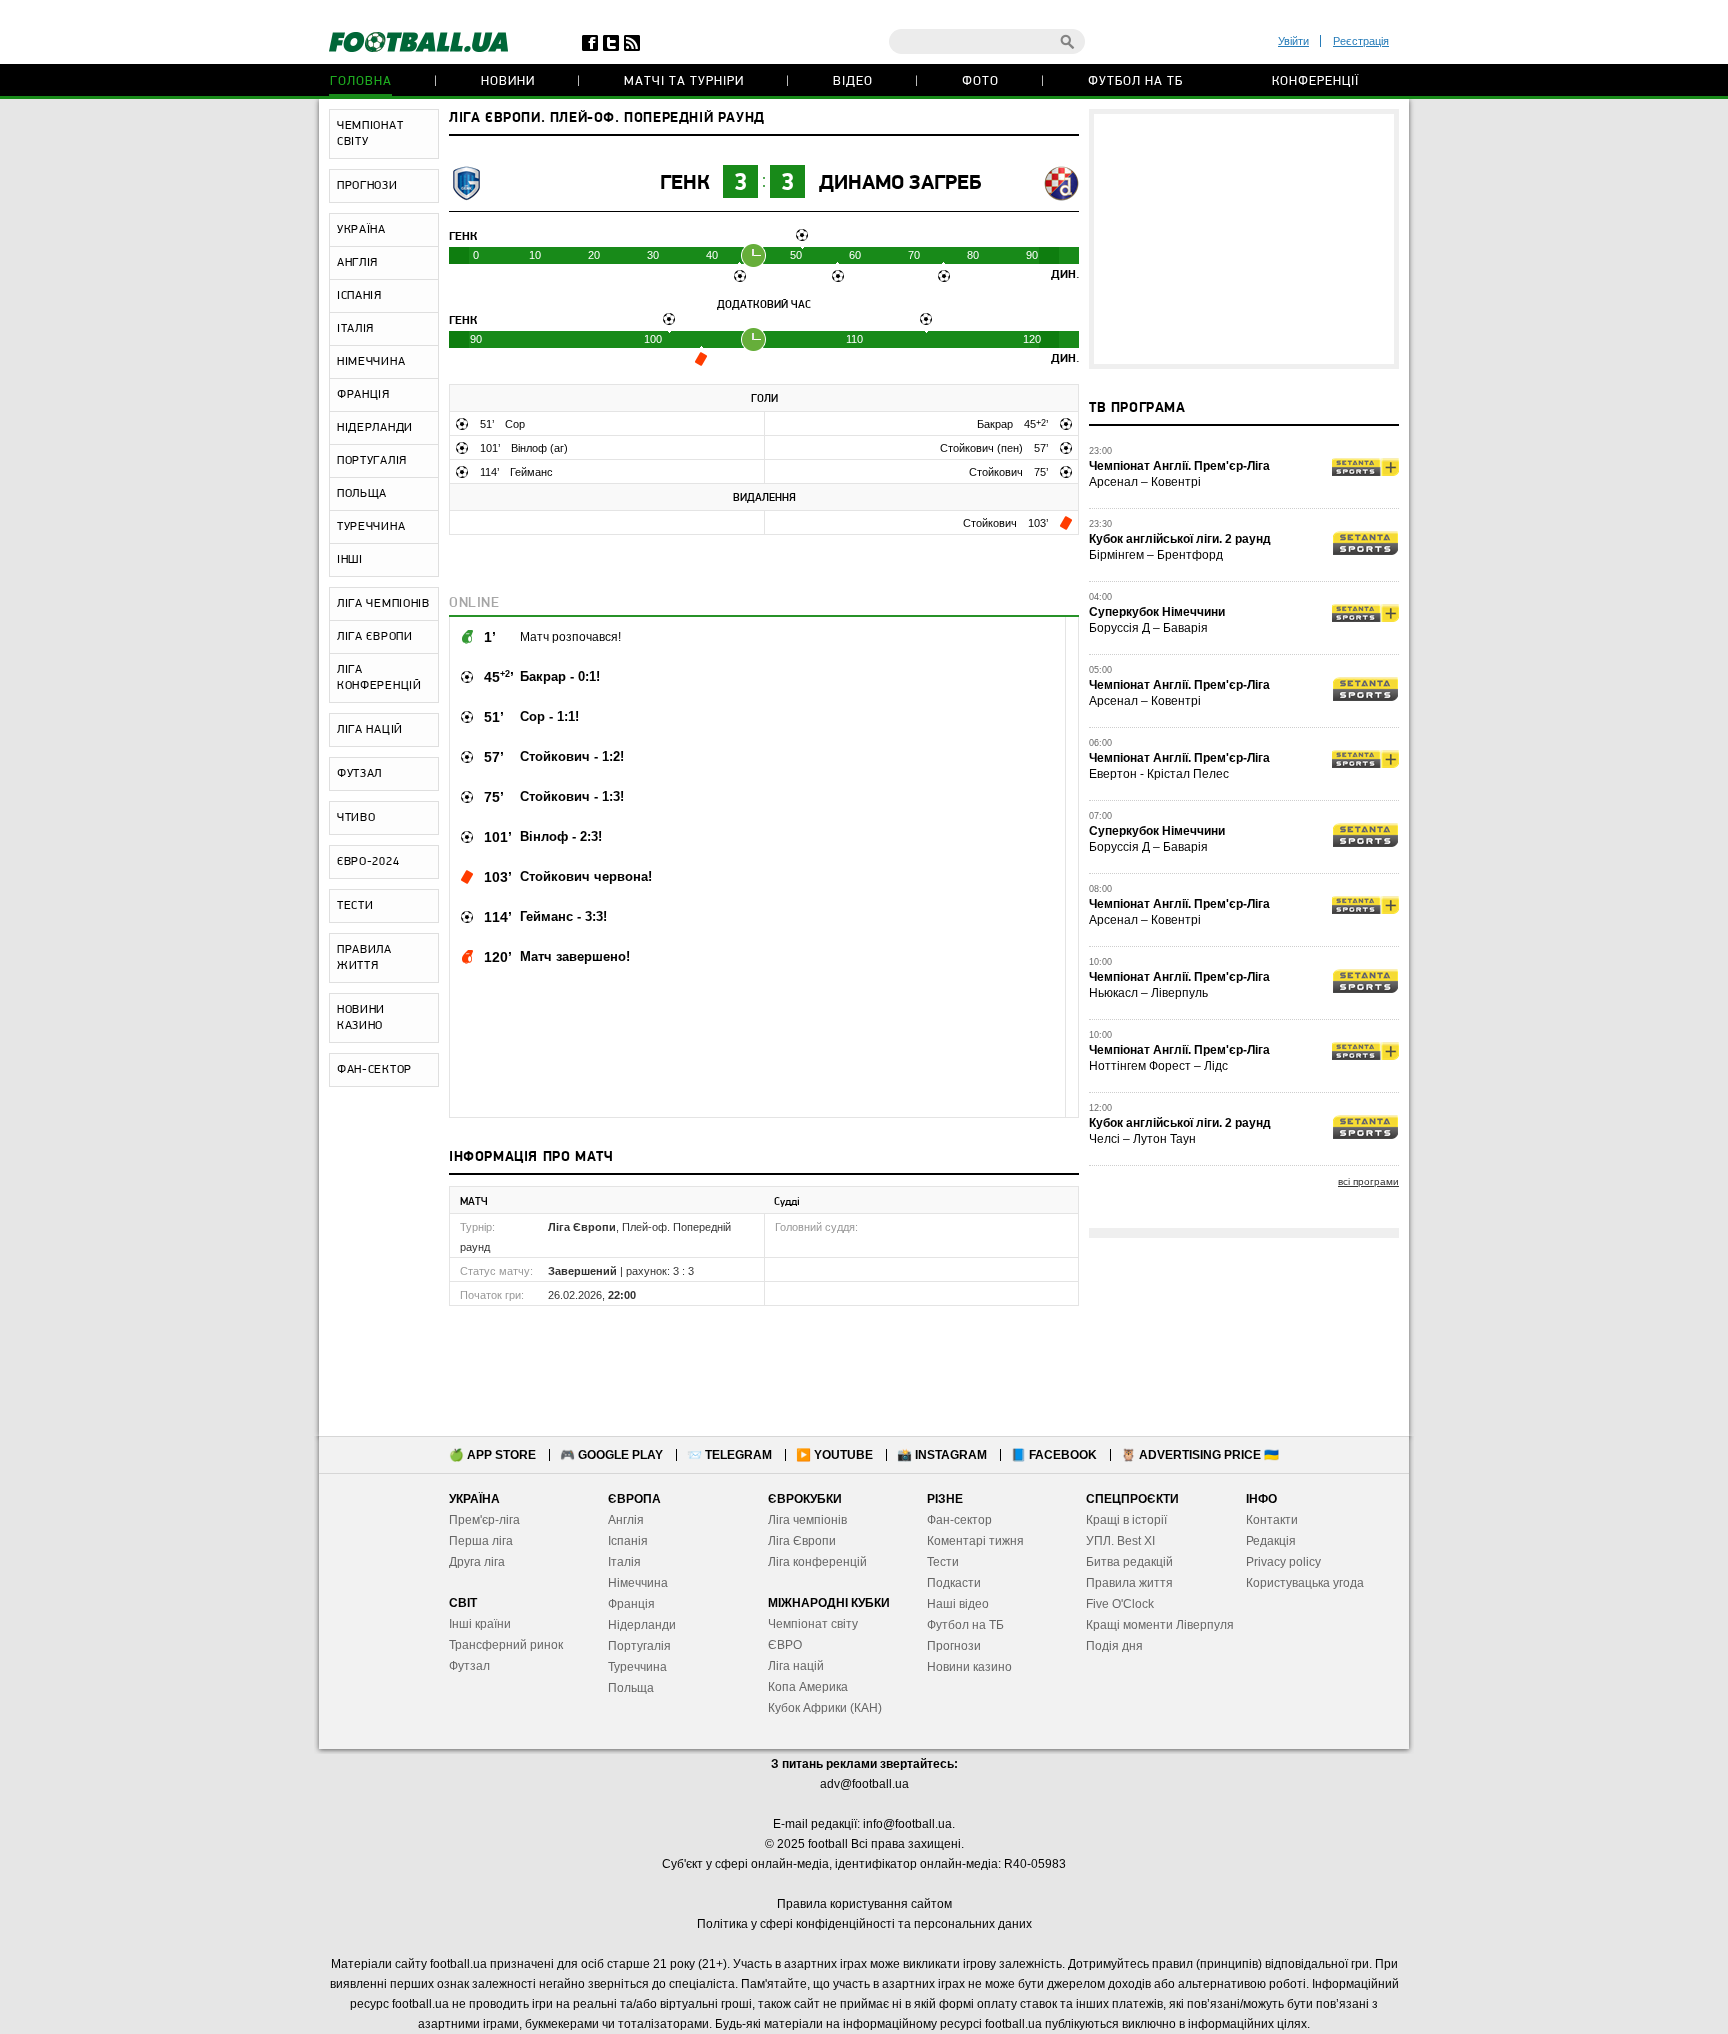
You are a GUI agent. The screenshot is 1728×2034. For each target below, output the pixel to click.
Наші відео (958, 1604)
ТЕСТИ (355, 906)
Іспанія (628, 1541)
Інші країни (480, 1624)
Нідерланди (642, 1625)
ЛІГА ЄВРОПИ (375, 637)
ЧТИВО (356, 818)
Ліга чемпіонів (807, 1520)
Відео (853, 81)
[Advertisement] (1244, 239)
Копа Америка (808, 1687)
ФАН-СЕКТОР (374, 1070)
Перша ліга (481, 1541)
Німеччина (638, 1583)
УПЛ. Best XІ (1120, 1541)
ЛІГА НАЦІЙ (370, 730)
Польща (631, 1688)
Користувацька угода (1305, 1583)
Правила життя (1129, 1583)
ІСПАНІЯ (359, 296)
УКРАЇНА (361, 230)
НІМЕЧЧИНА (371, 362)
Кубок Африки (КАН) (825, 1708)
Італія (624, 1562)
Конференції (1315, 81)
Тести (943, 1562)
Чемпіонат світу (813, 1624)
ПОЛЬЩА (362, 494)
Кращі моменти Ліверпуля (1160, 1625)
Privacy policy (1283, 1562)
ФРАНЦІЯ (363, 395)
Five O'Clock (1120, 1604)
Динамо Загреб (900, 183)
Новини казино (969, 1667)
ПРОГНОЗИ (367, 186)
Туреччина (637, 1667)
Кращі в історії (1126, 1520)
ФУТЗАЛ (359, 774)
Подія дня (1114, 1646)
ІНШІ (350, 560)
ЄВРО (785, 1645)
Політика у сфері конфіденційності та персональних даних (864, 1924)
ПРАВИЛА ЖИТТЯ (364, 958)
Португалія (639, 1646)
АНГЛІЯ (357, 263)
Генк (685, 183)
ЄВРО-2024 (368, 862)
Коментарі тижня (975, 1541)
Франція (631, 1604)
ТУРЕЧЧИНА (371, 527)
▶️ (834, 1455)
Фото (980, 81)
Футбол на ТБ (1135, 81)
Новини (508, 81)
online (474, 603)
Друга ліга (477, 1562)
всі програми (1368, 1181)
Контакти (1272, 1520)
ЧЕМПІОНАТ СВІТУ (370, 134)
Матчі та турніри (684, 81)
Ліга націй (796, 1666)
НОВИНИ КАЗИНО (361, 1018)
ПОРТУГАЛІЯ (372, 461)
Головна (361, 81)
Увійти (1293, 41)
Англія (626, 1520)
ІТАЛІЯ (355, 329)
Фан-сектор (959, 1520)
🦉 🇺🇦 (1200, 1455)
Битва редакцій (1129, 1562)
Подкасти (954, 1583)
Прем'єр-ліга (484, 1520)
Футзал (469, 1666)
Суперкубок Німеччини (1157, 612)
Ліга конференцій (817, 1562)
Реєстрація (1361, 41)
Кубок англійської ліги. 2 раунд (1180, 539)
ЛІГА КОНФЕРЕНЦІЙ (379, 678)
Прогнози (954, 1646)
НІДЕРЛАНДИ (375, 428)
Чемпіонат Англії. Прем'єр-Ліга (1179, 466)
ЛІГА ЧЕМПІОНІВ (383, 604)
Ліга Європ (798, 1541)
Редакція (1271, 1541)
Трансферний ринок (506, 1645)
